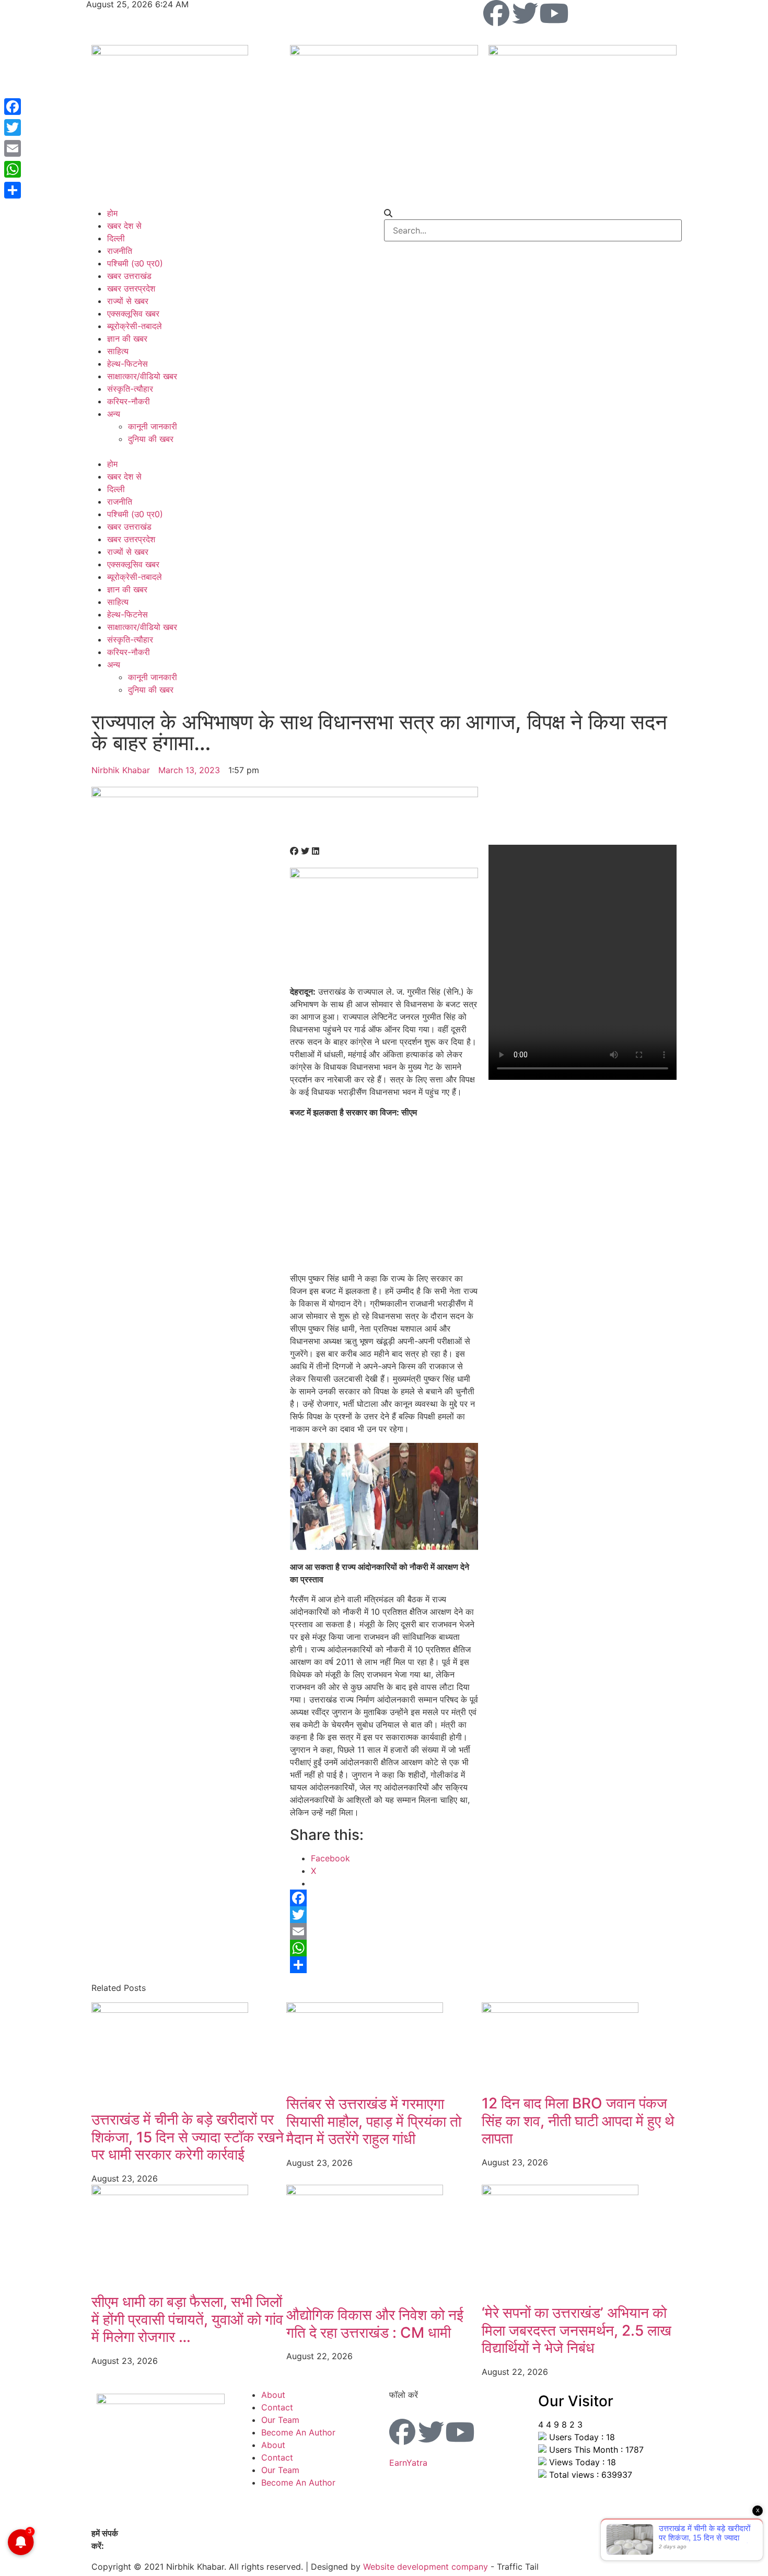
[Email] (384, 1931)
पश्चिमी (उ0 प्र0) (135, 263)
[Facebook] (496, 13)
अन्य (114, 414)
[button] (235, 451)
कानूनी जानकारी (153, 426)
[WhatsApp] (384, 1948)
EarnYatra (408, 2463)
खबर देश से (124, 226)
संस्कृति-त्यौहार (130, 389)
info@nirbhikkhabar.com (154, 2546)
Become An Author (298, 2432)
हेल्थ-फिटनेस (127, 364)
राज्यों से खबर (128, 301)
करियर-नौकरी (129, 401)
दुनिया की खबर (151, 439)
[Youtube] (554, 13)
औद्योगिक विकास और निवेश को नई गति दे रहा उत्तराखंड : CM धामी (375, 2324)
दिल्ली (116, 238)
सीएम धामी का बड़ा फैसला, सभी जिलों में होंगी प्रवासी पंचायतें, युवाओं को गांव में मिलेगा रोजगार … (187, 2319)
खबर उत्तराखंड (129, 276)
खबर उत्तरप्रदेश (131, 288)
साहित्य (118, 351)
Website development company (426, 2567)
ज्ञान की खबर (127, 339)
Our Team (280, 2420)
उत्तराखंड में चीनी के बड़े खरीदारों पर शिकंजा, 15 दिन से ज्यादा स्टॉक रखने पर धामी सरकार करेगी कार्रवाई (188, 2137)
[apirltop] (285, 794)
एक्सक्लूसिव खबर (133, 313)
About (273, 2395)
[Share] (384, 1965)
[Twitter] (525, 13)
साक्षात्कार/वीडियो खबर (142, 376)
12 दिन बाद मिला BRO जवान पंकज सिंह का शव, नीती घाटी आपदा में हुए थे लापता (578, 2121)
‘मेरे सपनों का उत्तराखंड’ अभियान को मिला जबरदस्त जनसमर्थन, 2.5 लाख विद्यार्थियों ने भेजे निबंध (577, 2330)
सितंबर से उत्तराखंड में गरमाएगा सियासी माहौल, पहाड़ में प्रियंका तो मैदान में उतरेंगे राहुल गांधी (374, 2121)
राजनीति (120, 251)
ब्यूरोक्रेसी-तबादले (135, 326)
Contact (277, 2407)
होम (112, 213)
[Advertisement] (384, 1199)
